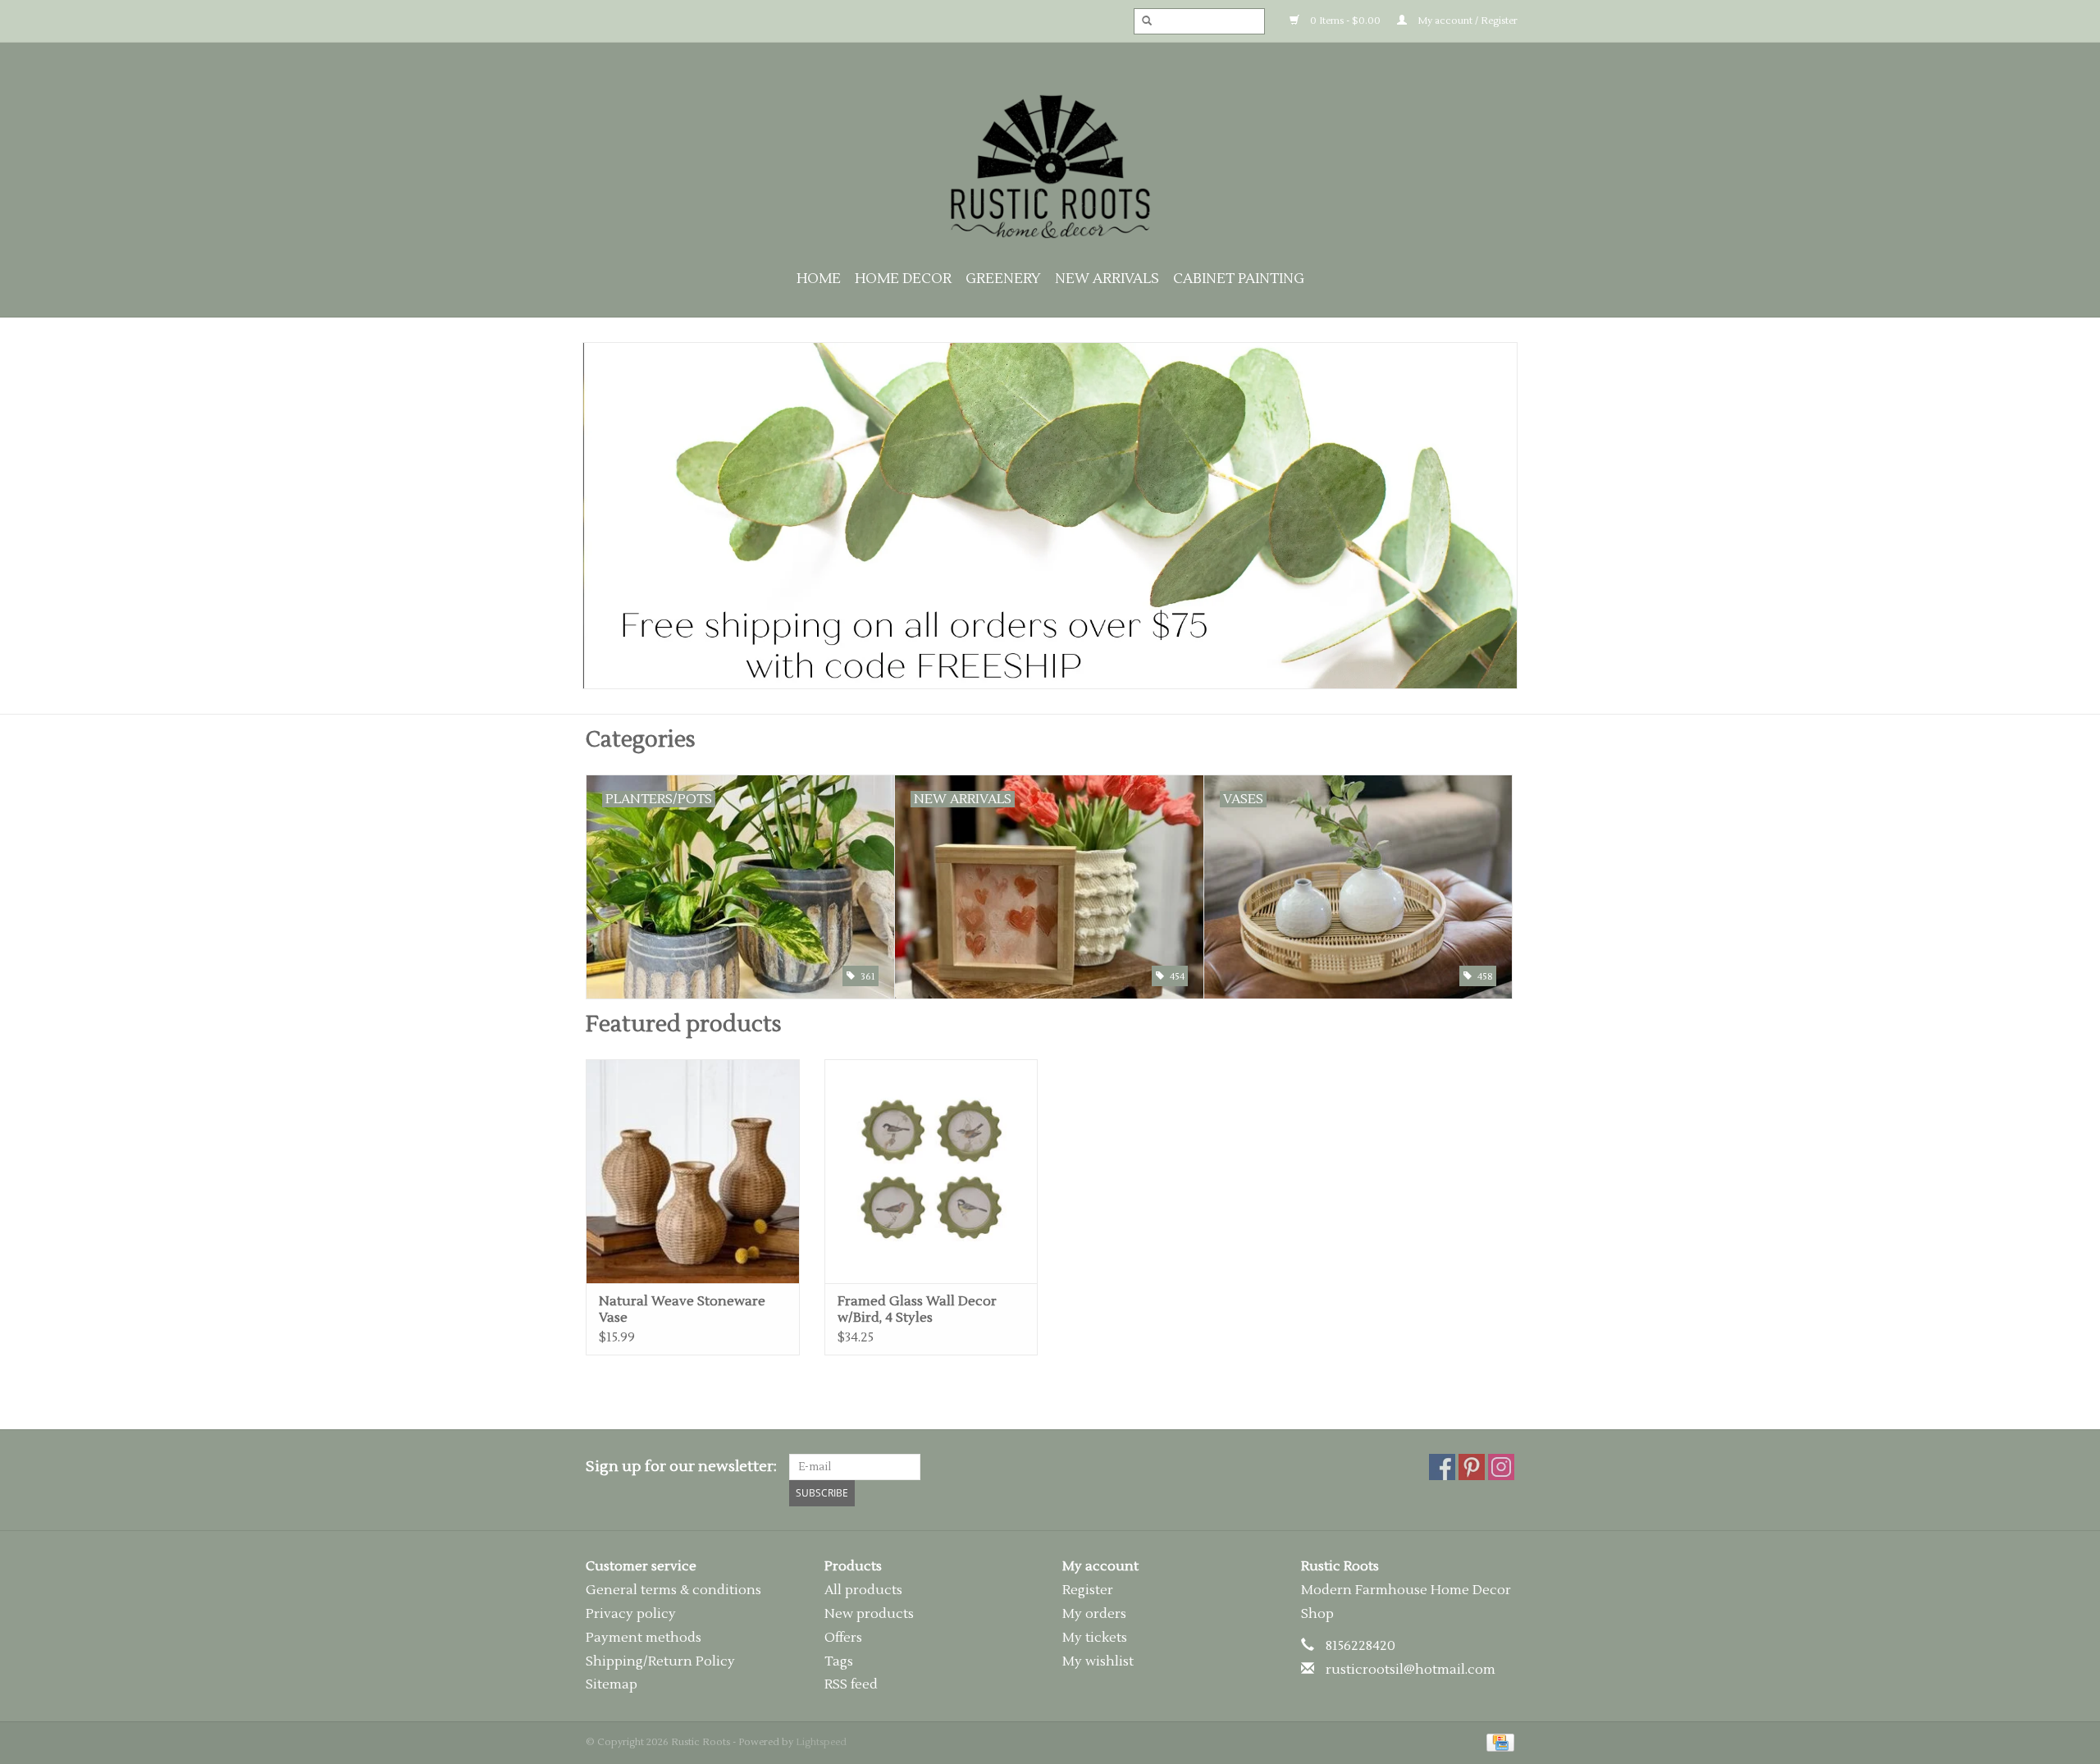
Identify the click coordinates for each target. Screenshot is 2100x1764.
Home (819, 279)
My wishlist (1098, 1661)
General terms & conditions (673, 1590)
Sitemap (612, 1684)
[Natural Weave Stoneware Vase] (693, 1171)
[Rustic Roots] (1050, 167)
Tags (839, 1661)
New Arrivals (1107, 279)
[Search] (1142, 21)
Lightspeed (821, 1742)
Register (1088, 1590)
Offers (843, 1638)
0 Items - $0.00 (1344, 21)
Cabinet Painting (1239, 279)
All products (863, 1590)
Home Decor (903, 279)
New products (869, 1614)
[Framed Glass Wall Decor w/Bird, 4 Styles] (931, 1171)
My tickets (1095, 1638)
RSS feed (851, 1684)
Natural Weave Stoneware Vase (682, 1309)
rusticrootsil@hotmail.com (1411, 1670)
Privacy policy (631, 1614)
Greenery (1003, 279)
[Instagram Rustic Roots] (1501, 1467)
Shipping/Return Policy (660, 1661)
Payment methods (644, 1638)
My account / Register (1466, 21)
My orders (1094, 1614)
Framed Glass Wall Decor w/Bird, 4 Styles (917, 1309)
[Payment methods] (1497, 1742)
